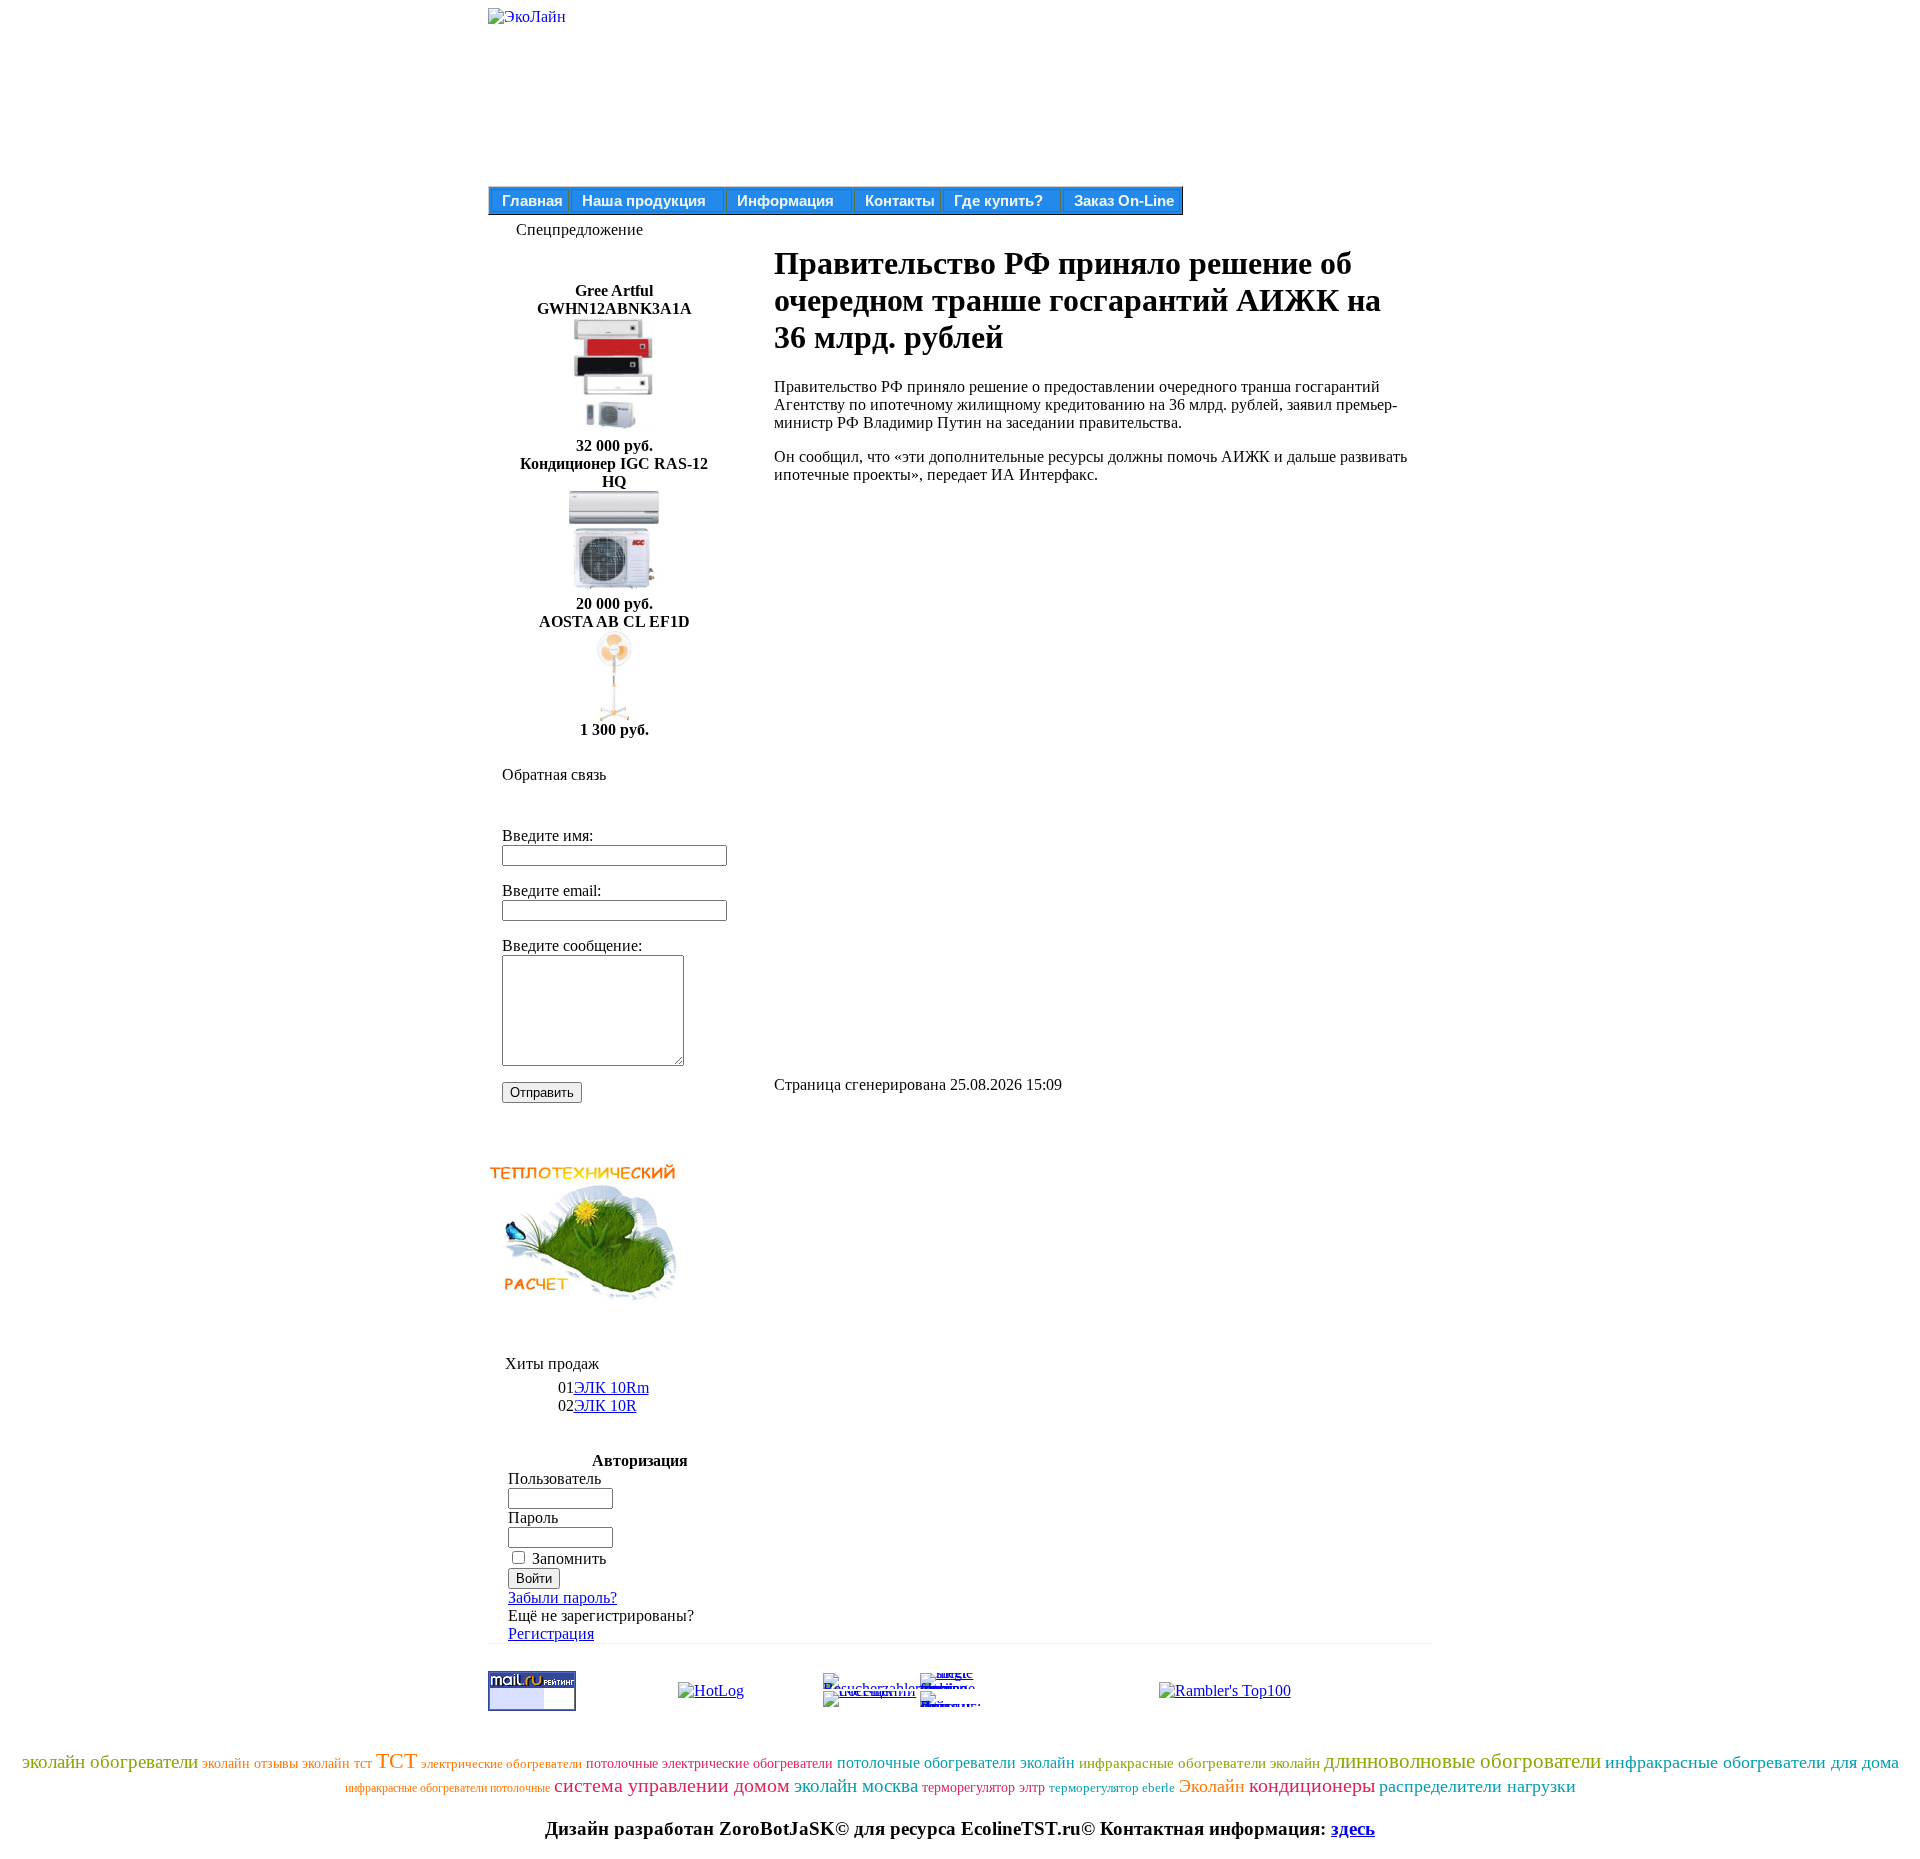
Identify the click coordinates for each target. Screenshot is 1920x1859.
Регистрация (551, 1633)
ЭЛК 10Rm (611, 1387)
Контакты (900, 200)
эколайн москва (856, 1785)
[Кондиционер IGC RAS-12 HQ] (614, 589)
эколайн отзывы (250, 1763)
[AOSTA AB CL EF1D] (614, 715)
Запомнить (569, 1558)
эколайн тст (337, 1763)
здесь (1353, 1828)
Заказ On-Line (1124, 200)
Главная (532, 200)
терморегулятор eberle (1112, 1787)
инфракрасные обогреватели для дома (1752, 1762)
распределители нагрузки (1477, 1786)
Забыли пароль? (562, 1597)
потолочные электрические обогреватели (709, 1763)
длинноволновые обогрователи (1462, 1761)
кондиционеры (1312, 1785)
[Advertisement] (942, 640)
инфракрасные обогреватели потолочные (447, 1788)
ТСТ (396, 1760)
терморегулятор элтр (983, 1787)
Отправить (542, 1092)
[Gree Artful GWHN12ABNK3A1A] (614, 431)
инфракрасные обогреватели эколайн (1199, 1763)
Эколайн (1212, 1786)
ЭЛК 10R (605, 1405)
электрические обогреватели (501, 1763)
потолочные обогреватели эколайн (956, 1762)
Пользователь (554, 1478)
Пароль (533, 1517)
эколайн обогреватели (110, 1761)
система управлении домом (672, 1785)
